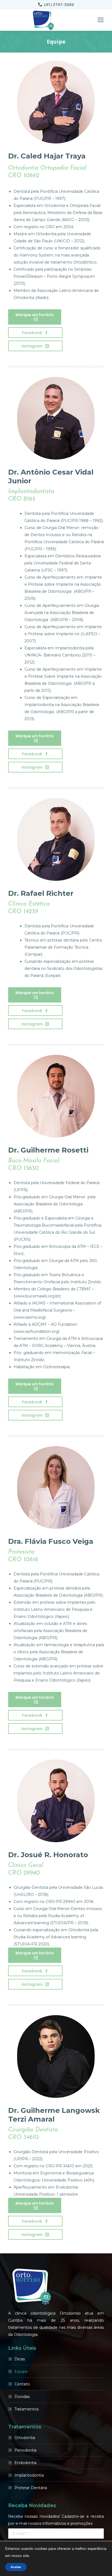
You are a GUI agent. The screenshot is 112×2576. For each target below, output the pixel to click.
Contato (22, 2384)
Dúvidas (22, 2397)
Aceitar (16, 2567)
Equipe (21, 2372)
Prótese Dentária (31, 2488)
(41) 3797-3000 (59, 4)
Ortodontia (25, 2438)
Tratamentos (27, 2409)
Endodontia (25, 2463)
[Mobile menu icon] (101, 20)
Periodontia (25, 2450)
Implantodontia (29, 2475)
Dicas (20, 2359)
